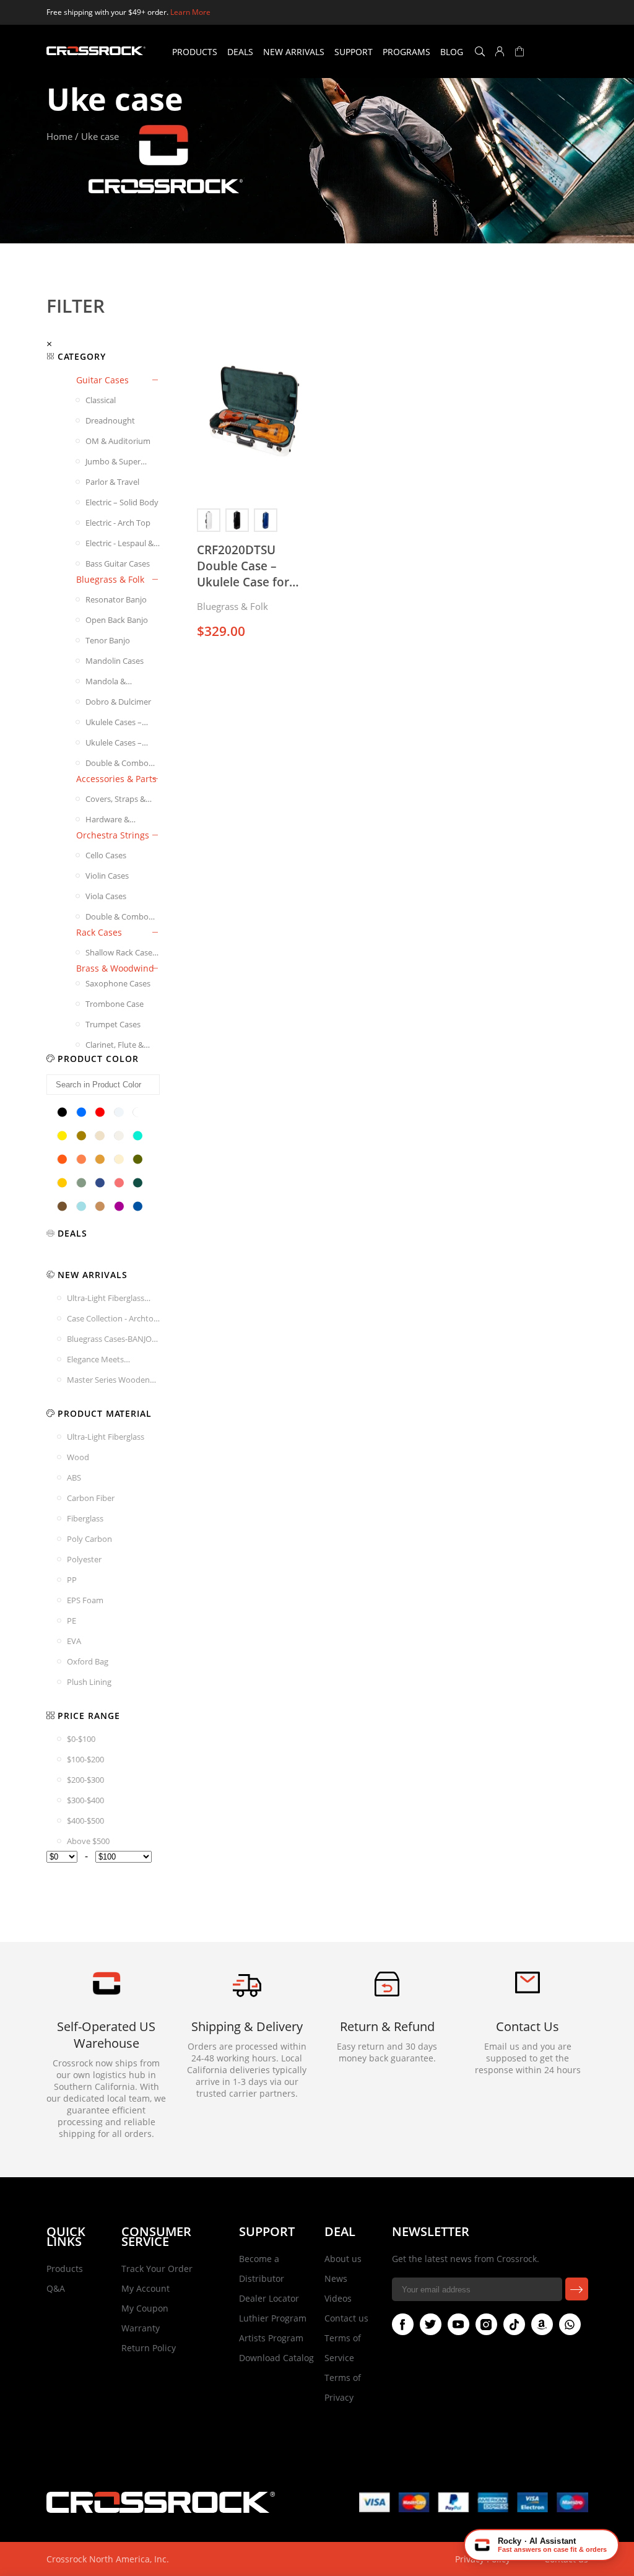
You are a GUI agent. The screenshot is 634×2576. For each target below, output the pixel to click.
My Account (145, 2288)
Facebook (403, 2324)
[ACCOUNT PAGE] (500, 51)
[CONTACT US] (528, 1990)
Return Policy (149, 2348)
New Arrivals (294, 52)
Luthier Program (273, 2318)
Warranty (141, 2328)
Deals (240, 52)
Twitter (431, 2324)
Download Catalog (276, 2358)
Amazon (542, 2324)
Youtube (458, 2324)
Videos (338, 2298)
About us (343, 2259)
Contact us (346, 2318)
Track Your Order (157, 2269)
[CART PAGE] (519, 51)
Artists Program (271, 2338)
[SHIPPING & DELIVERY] (247, 1997)
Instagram (486, 2324)
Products (195, 52)
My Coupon (145, 2308)
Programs (406, 52)
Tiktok (514, 2324)
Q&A (56, 2288)
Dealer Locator (269, 2298)
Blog (452, 52)
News (336, 2278)
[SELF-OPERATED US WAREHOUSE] (106, 1992)
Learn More (190, 12)
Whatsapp (570, 2324)
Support (354, 52)
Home (59, 136)
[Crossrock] (96, 51)
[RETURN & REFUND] (387, 1993)
